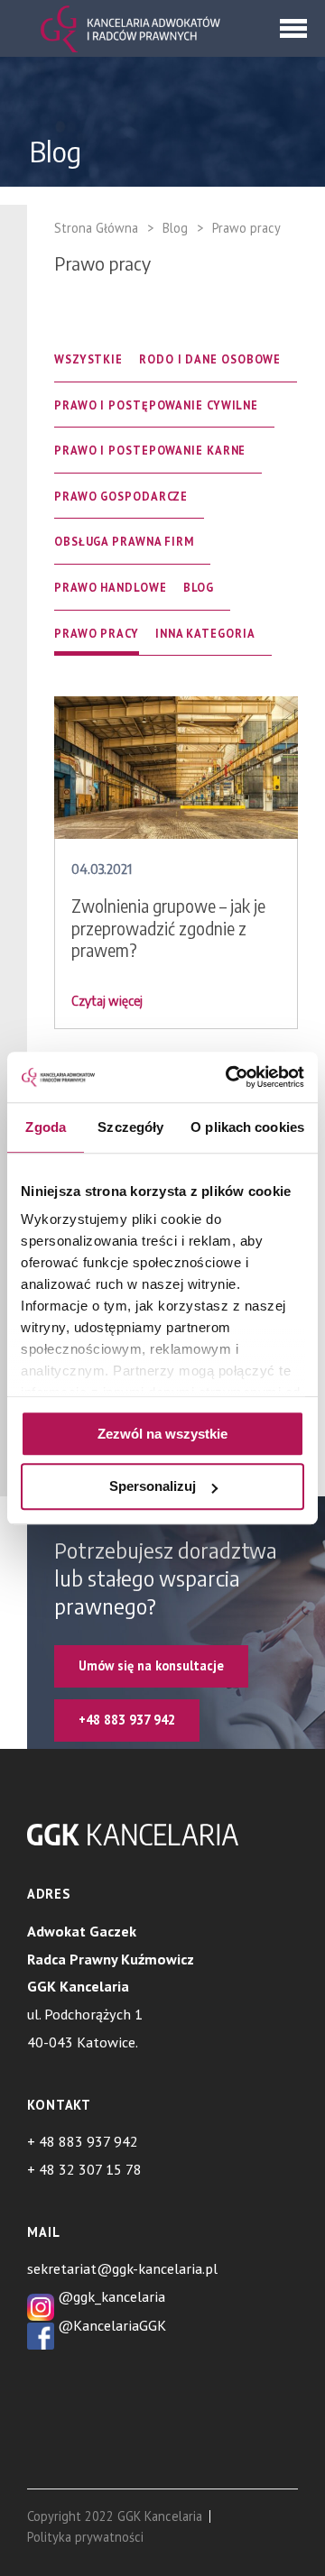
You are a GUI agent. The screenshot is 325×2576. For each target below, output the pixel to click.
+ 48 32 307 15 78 (84, 2169)
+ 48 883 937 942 (83, 2141)
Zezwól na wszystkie (162, 1434)
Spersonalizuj (153, 1487)
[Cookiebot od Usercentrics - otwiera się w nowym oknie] (229, 1077)
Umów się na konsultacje (151, 1665)
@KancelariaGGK (110, 2325)
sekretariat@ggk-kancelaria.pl (122, 2268)
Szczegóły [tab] (130, 1127)
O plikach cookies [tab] (247, 1127)
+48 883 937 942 (127, 1720)
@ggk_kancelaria (110, 2296)
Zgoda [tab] (46, 1127)
